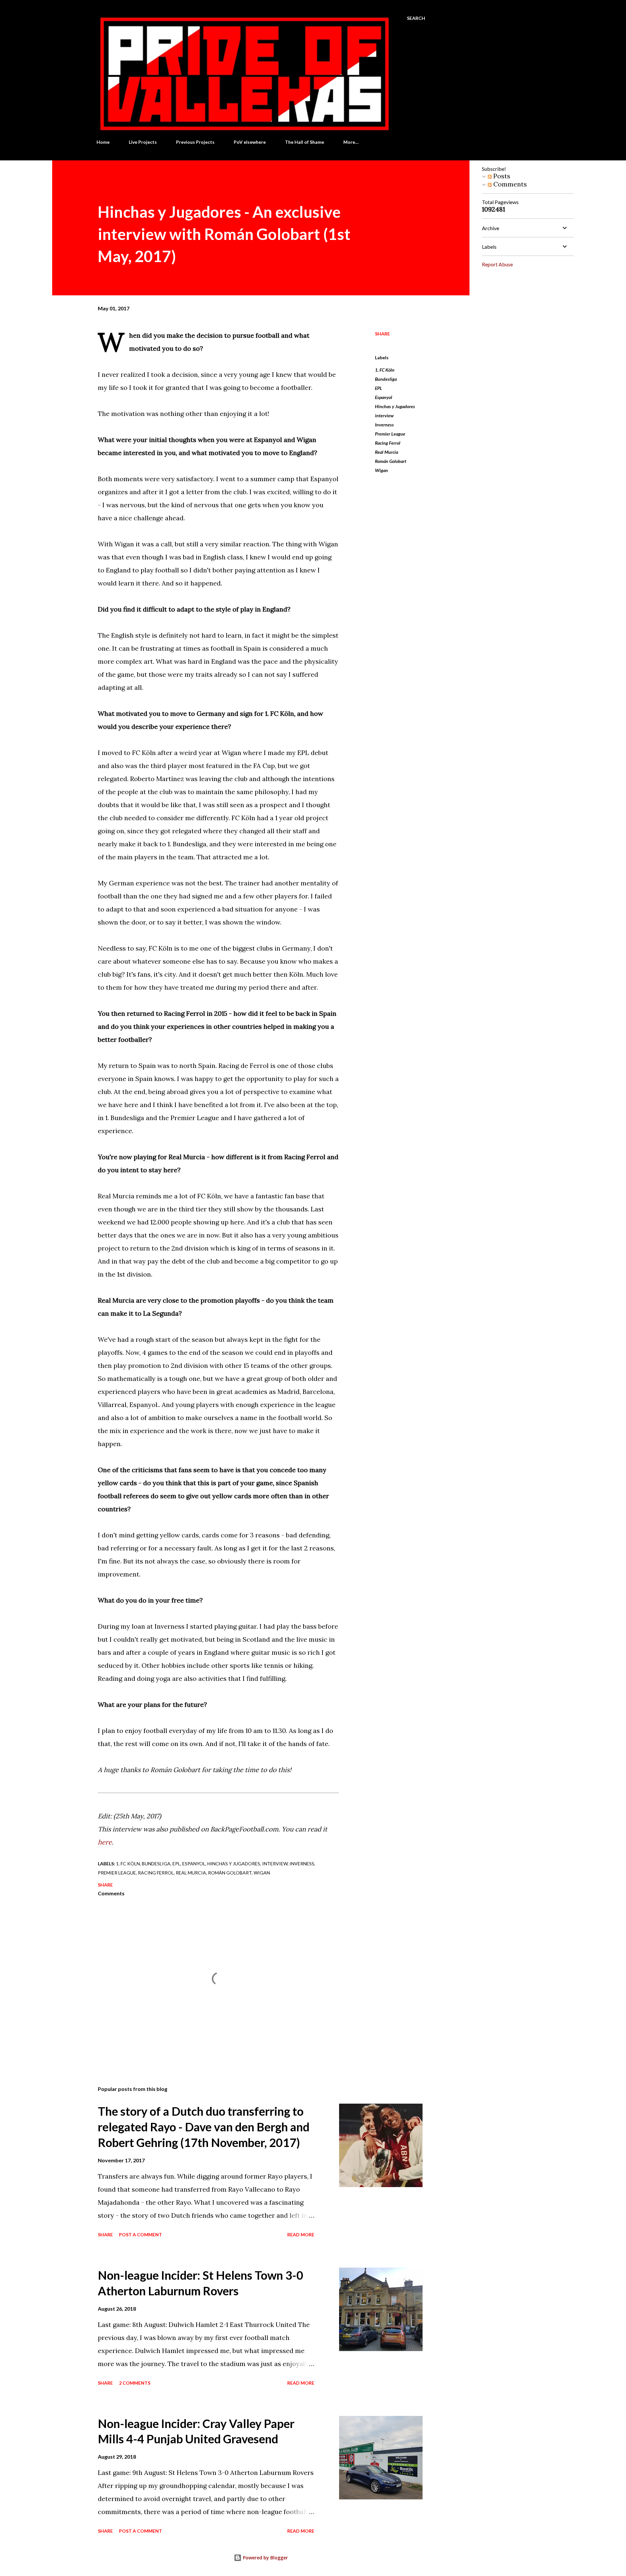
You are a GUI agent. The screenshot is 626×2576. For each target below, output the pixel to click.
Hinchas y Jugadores (395, 406)
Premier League (390, 434)
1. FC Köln (385, 370)
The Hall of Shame (305, 142)
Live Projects (143, 142)
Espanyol (384, 397)
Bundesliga (386, 379)
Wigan (381, 470)
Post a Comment (141, 2235)
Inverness (384, 425)
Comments (509, 184)
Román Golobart (391, 461)
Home (103, 142)
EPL (379, 388)
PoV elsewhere (250, 142)
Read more (301, 2235)
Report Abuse (497, 264)
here (105, 1842)
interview (384, 415)
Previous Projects (195, 142)
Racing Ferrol (388, 443)
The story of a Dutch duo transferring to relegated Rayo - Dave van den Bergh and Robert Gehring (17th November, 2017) (204, 2127)
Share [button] (382, 334)
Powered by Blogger (265, 2558)
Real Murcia (387, 452)
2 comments (135, 2383)
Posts (501, 176)
